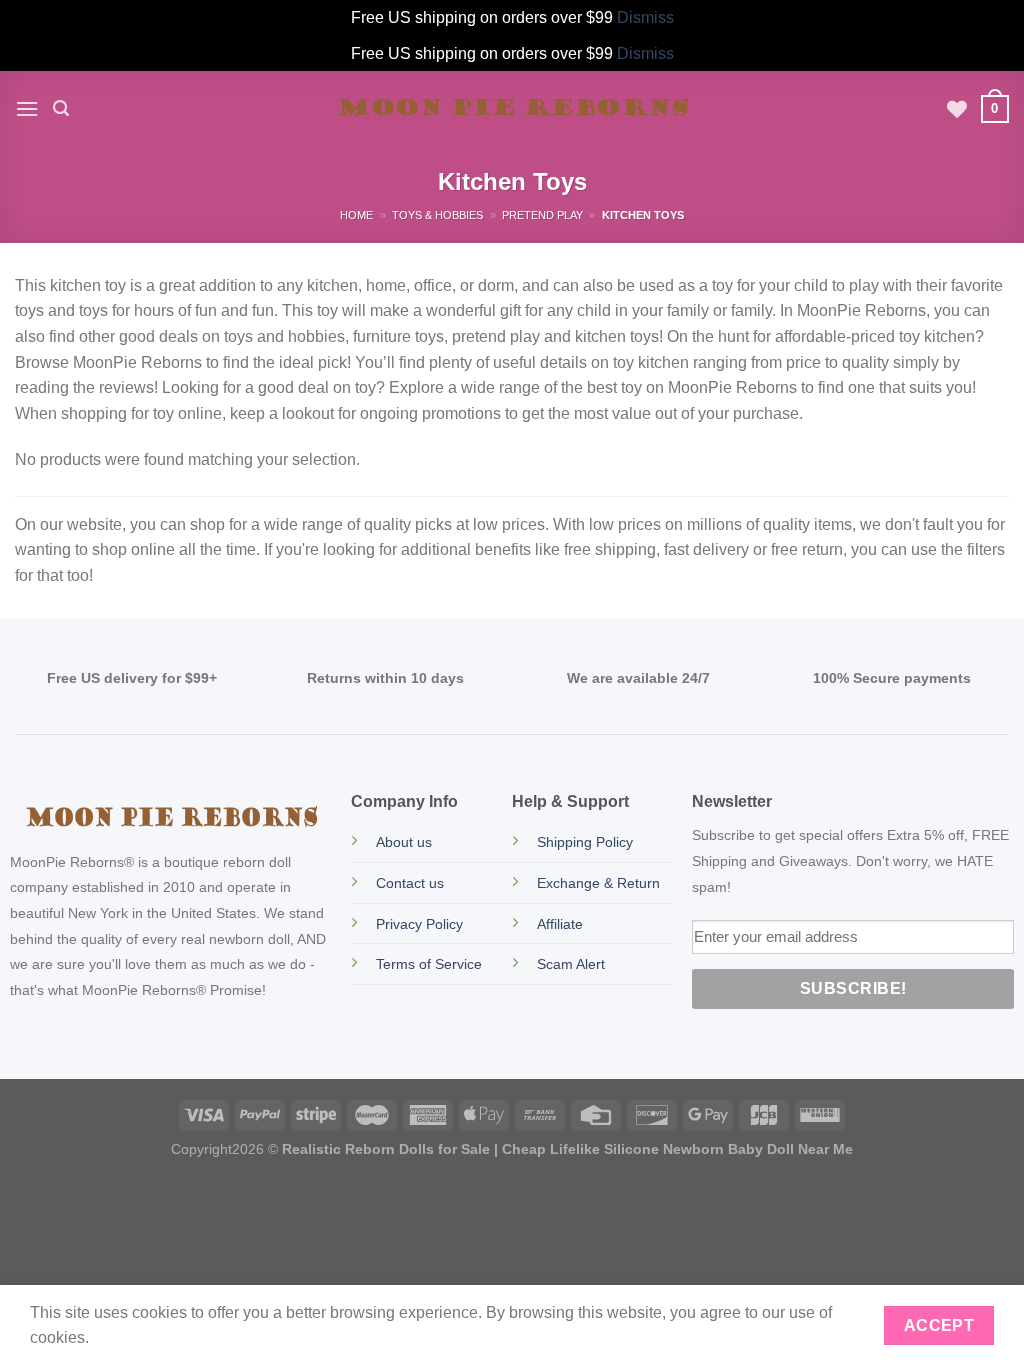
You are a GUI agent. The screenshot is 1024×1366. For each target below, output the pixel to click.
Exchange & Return (598, 883)
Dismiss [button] (645, 17)
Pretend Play (542, 215)
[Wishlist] (957, 109)
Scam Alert (571, 964)
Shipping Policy (585, 842)
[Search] (61, 108)
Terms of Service (429, 964)
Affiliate (560, 924)
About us (404, 842)
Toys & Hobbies (437, 215)
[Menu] (27, 108)
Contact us (410, 883)
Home (356, 215)
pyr (199, 1149)
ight (220, 1149)
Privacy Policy (419, 924)
